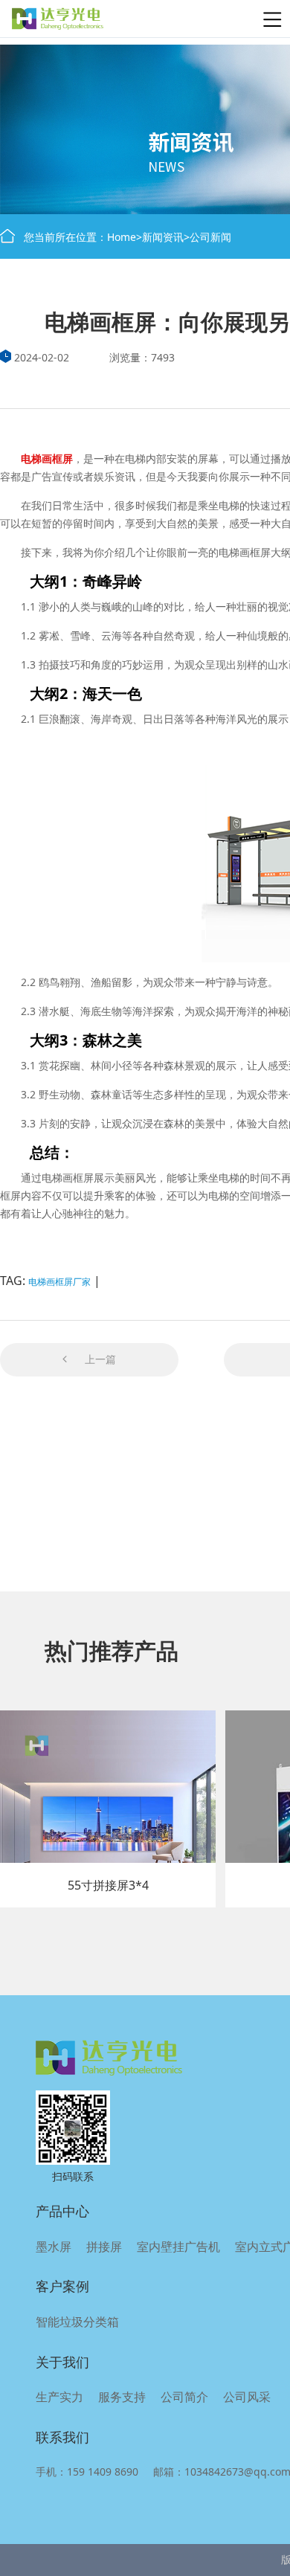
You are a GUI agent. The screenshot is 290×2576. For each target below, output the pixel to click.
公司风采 (247, 2397)
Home (122, 237)
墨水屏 (54, 2247)
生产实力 (59, 2397)
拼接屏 (104, 2247)
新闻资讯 (163, 237)
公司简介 (184, 2397)
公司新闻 (210, 237)
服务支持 (122, 2397)
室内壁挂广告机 (178, 2247)
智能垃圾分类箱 (77, 2322)
